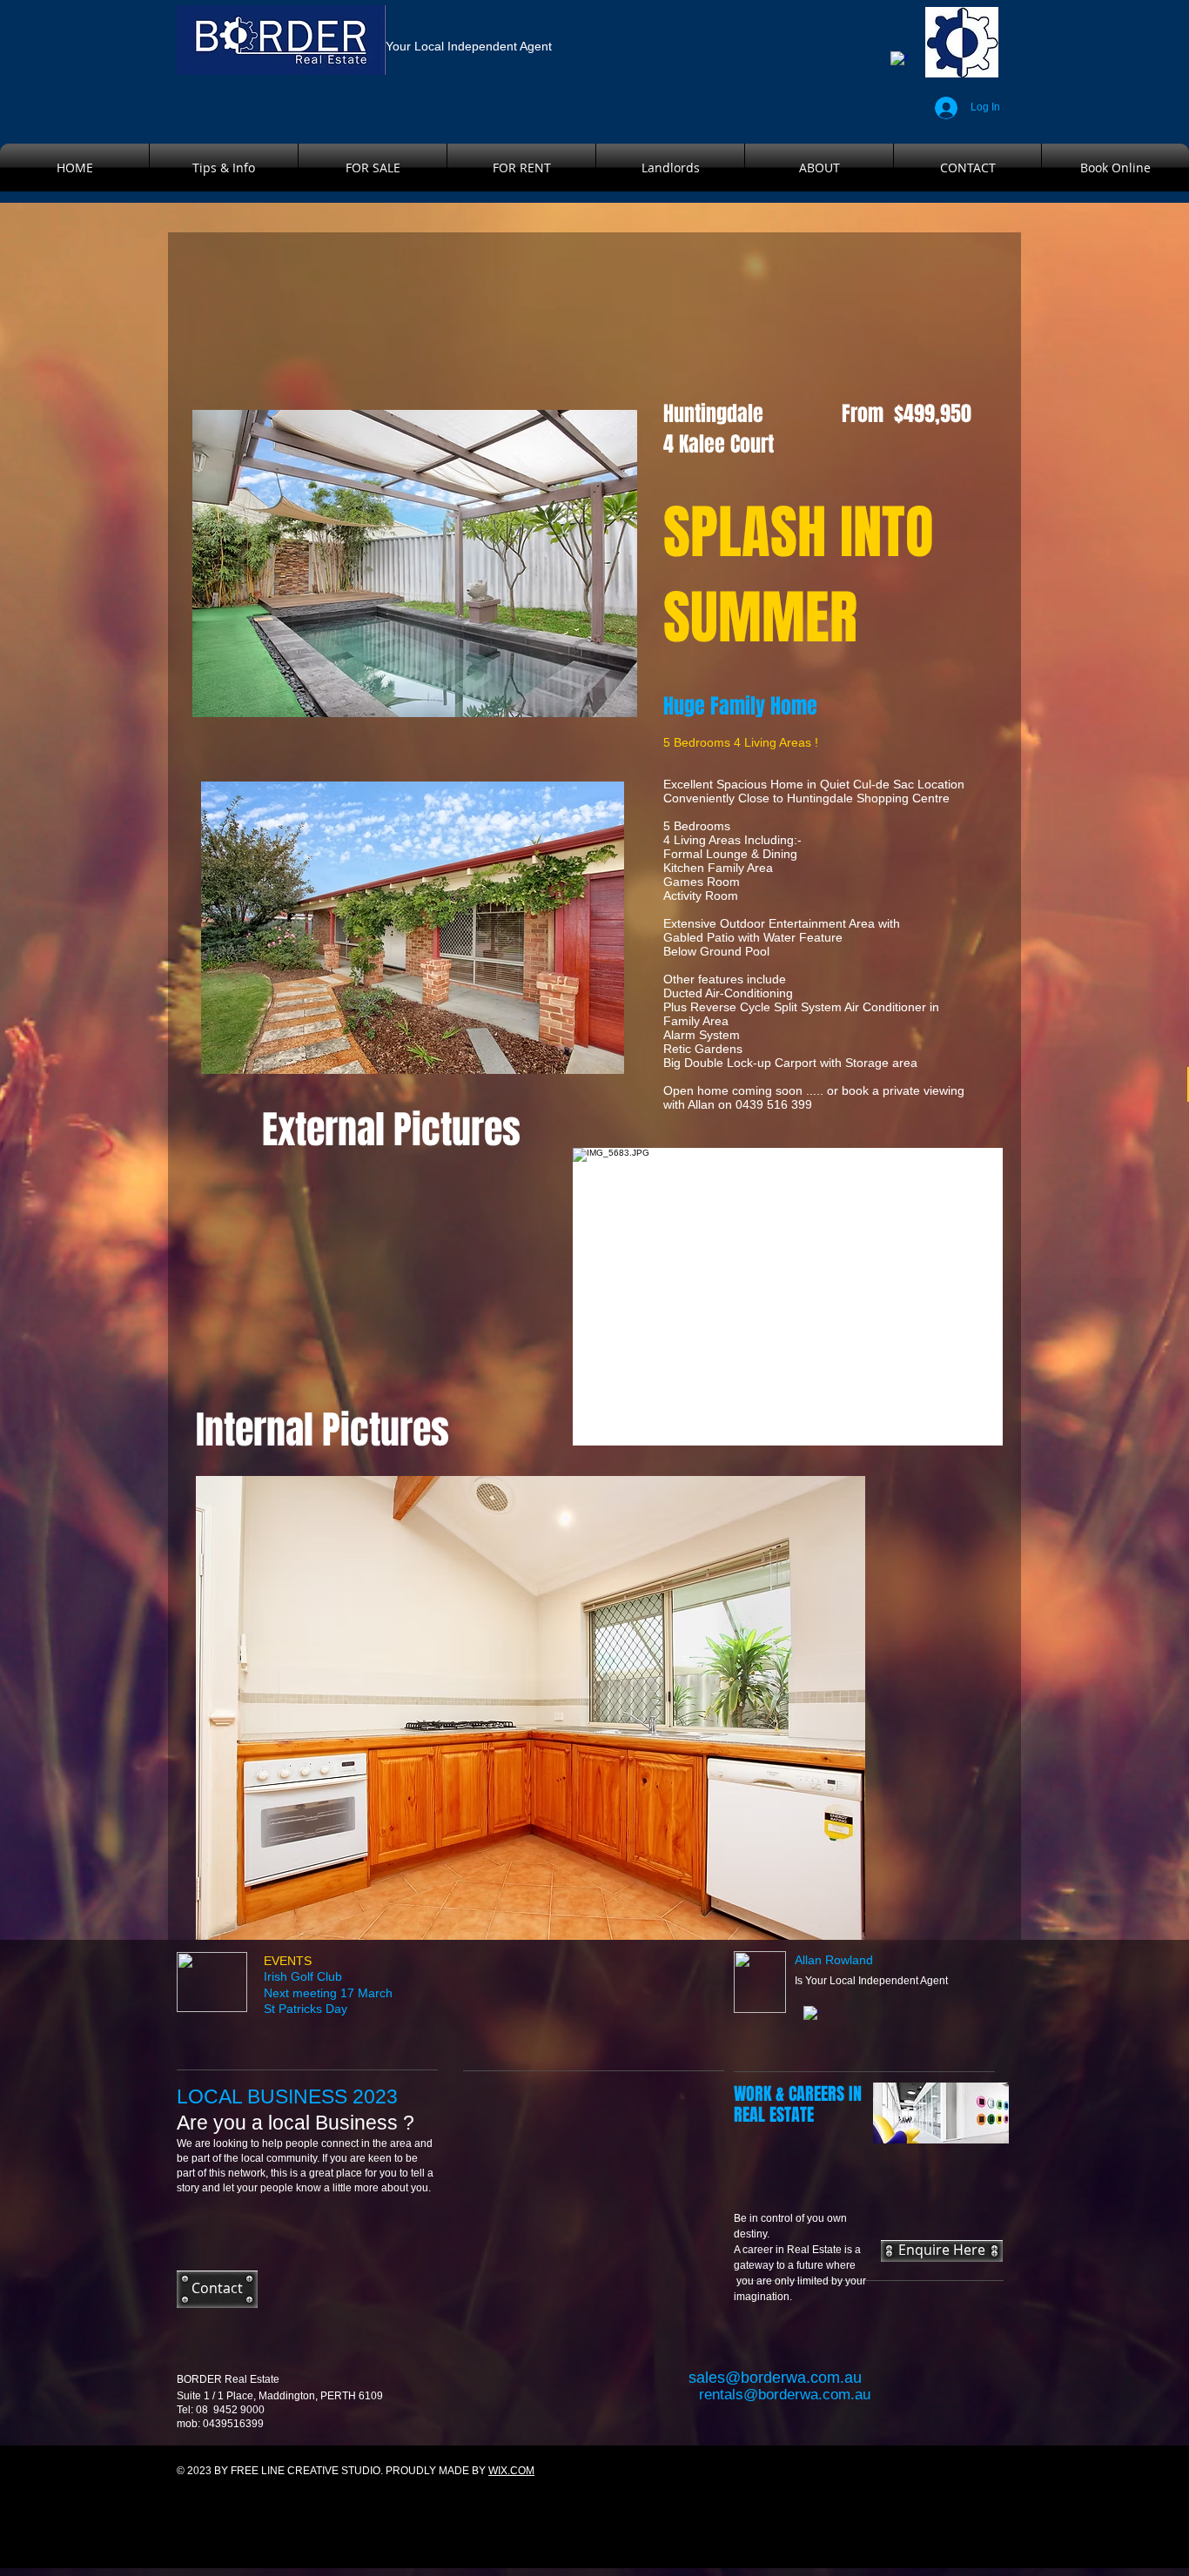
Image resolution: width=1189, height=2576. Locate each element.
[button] (788, 1297)
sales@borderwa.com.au (775, 2378)
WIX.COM (511, 2471)
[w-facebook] (899, 60)
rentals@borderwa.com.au (785, 2395)
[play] (966, 1430)
